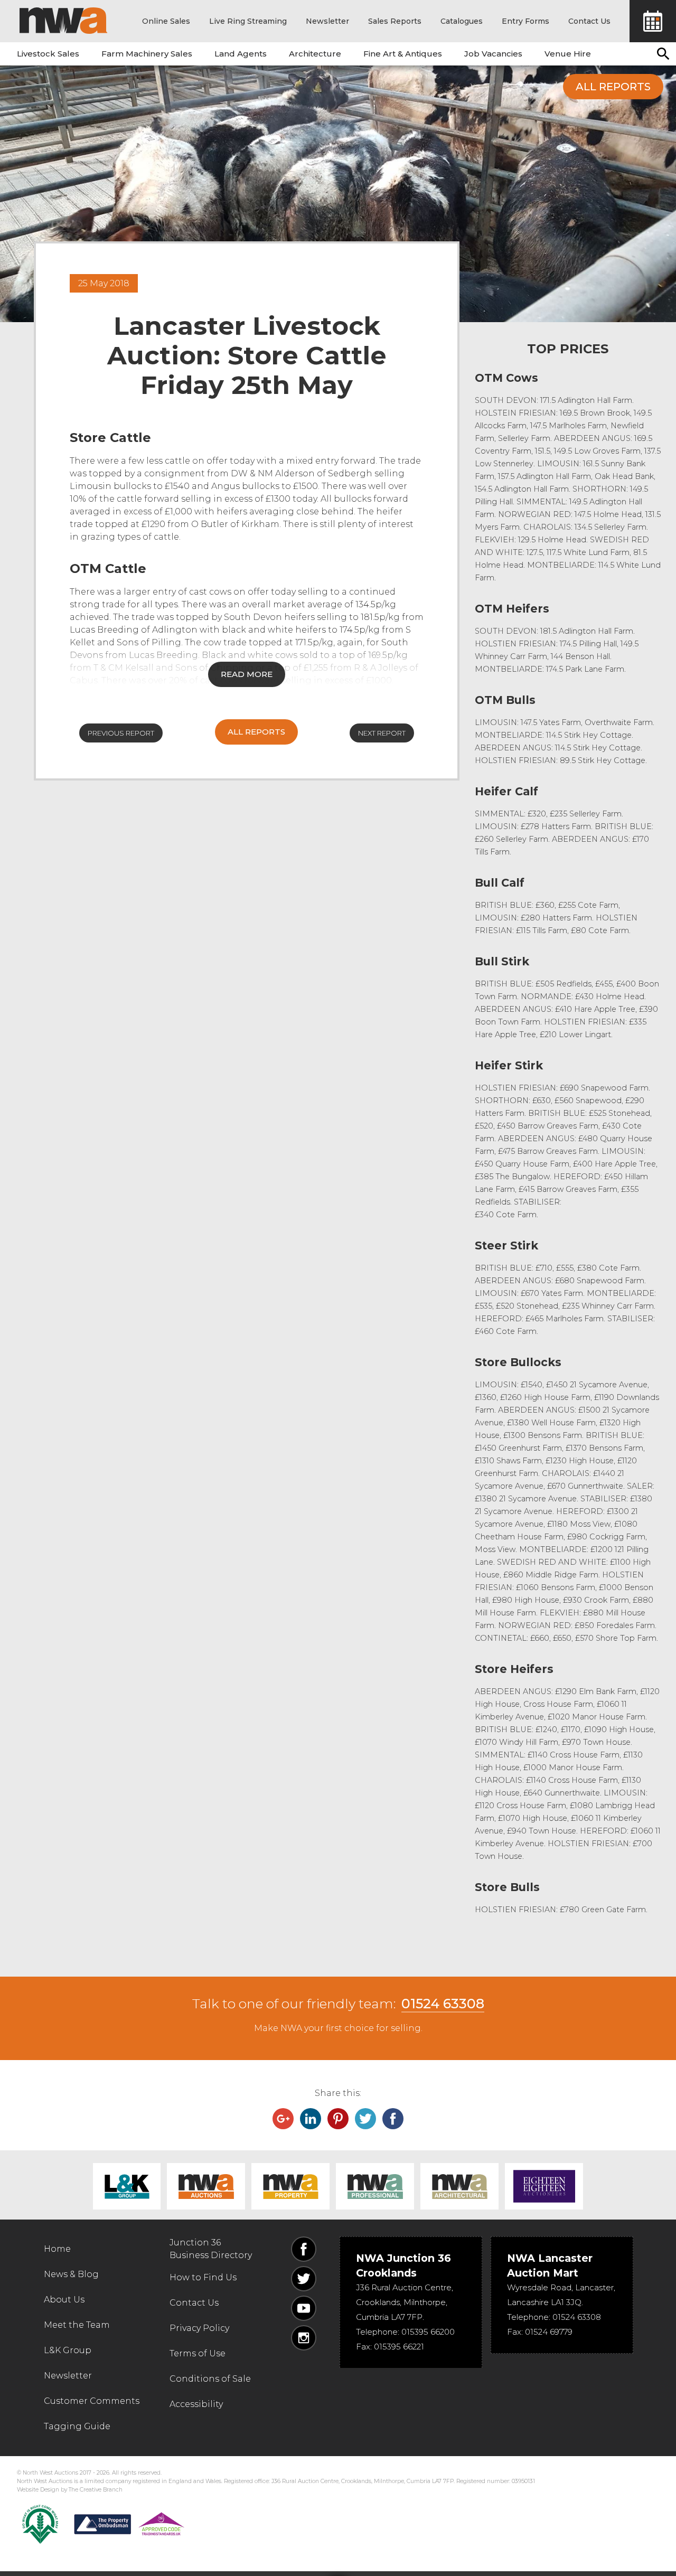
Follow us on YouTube (304, 2308)
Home (57, 2249)
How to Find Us (203, 2277)
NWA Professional (375, 2186)
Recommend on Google (283, 2119)
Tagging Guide (77, 2426)
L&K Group (127, 2186)
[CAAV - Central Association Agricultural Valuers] (40, 2524)
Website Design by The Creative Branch (70, 2490)
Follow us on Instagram (304, 2338)
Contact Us (589, 21)
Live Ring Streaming (248, 21)
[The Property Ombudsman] (129, 2524)
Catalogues (462, 21)
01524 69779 (549, 2332)
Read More (247, 674)
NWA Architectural (459, 2186)
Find (663, 54)
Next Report (382, 733)
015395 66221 (399, 2347)
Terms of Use (198, 2353)
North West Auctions (63, 21)
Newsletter (327, 21)
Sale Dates (653, 21)
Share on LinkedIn (311, 2119)
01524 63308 (443, 2004)
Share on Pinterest (338, 2119)
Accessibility (196, 2404)
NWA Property (290, 2186)
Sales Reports (395, 21)
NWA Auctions (206, 2186)
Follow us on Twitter (304, 2279)
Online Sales (166, 21)
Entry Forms (525, 21)
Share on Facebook (393, 2119)
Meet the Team (77, 2325)
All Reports (613, 87)
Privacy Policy (199, 2328)
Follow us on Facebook (304, 2249)
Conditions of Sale (210, 2379)
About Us (64, 2300)
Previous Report (121, 733)
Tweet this (365, 2119)
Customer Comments (92, 2401)
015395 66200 (428, 2332)
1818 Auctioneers (544, 2186)
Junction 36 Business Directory (211, 2249)
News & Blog (71, 2274)
